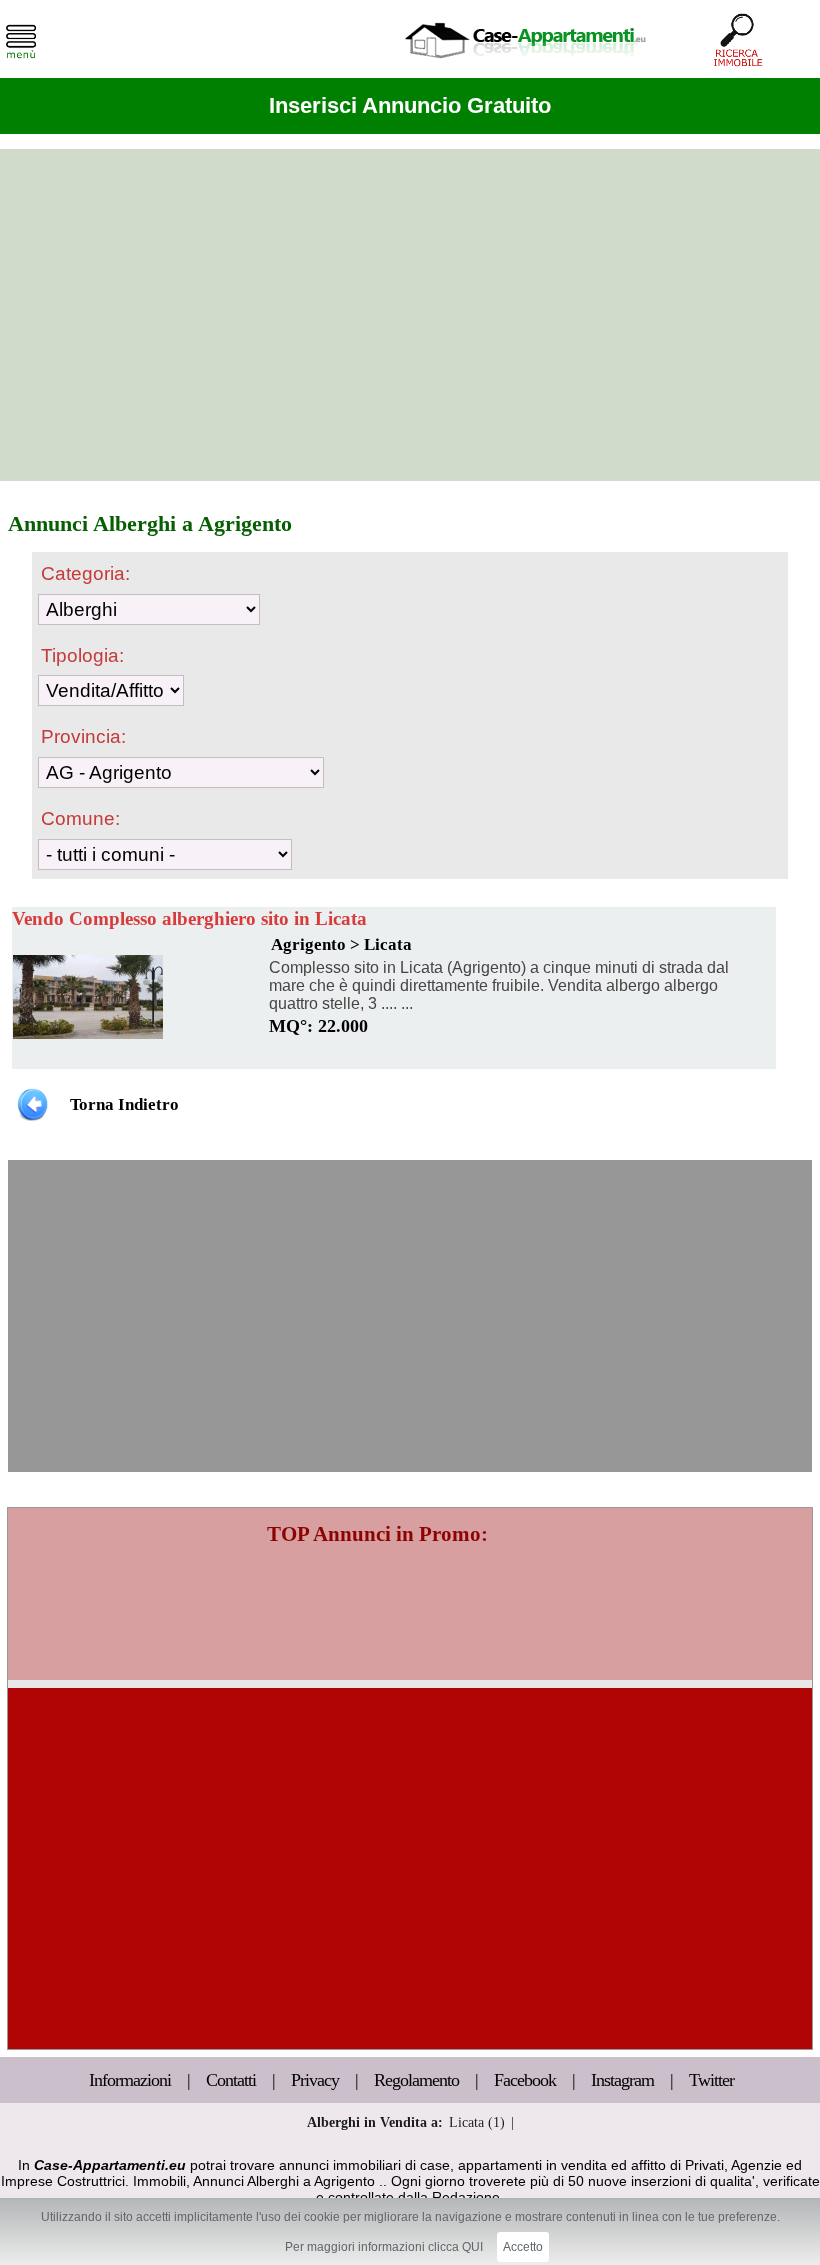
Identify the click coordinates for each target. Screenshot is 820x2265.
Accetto (523, 2247)
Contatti (233, 2080)
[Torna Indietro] (32, 1103)
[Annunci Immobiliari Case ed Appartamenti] (525, 64)
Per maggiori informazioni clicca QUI (384, 2247)
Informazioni (132, 2080)
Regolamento (418, 2080)
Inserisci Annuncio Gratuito (410, 105)
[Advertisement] (410, 315)
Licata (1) (477, 2122)
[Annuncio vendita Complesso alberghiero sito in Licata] (88, 1034)
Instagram (622, 2080)
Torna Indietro (124, 1104)
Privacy (317, 2080)
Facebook (525, 2080)
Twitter (711, 2080)
